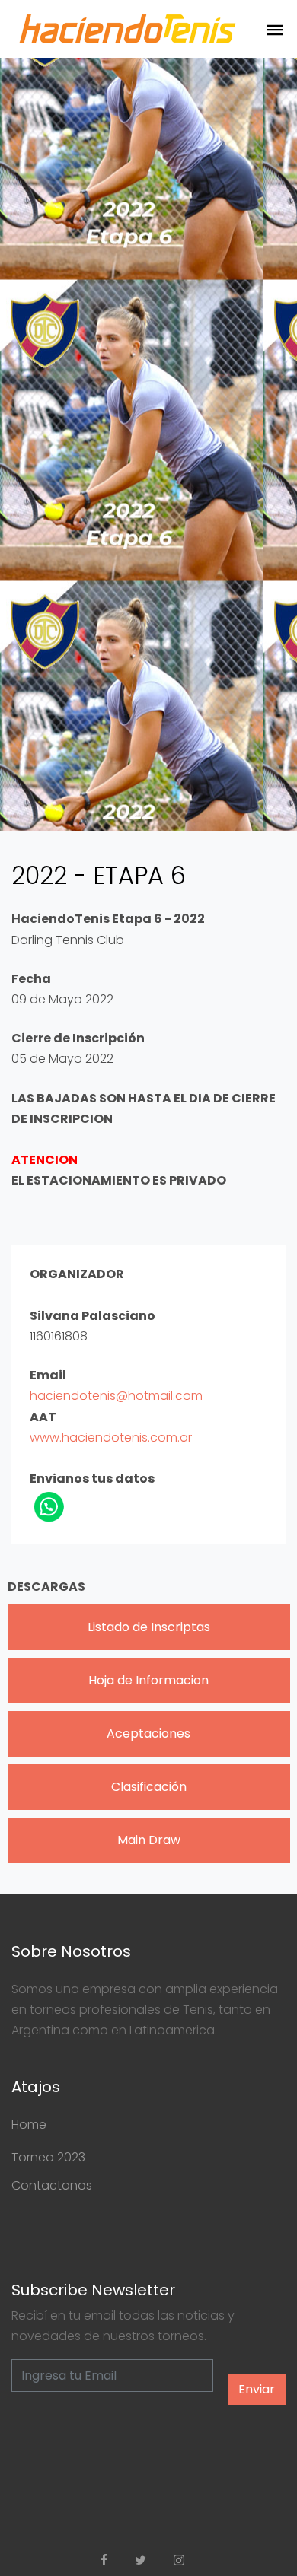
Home (29, 2124)
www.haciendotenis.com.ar (111, 1437)
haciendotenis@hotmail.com (116, 1396)
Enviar (257, 2389)
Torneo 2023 (48, 2157)
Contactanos (52, 2185)
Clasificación (149, 1787)
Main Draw (149, 1840)
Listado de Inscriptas (149, 1627)
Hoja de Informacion (148, 1680)
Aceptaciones (148, 1733)
